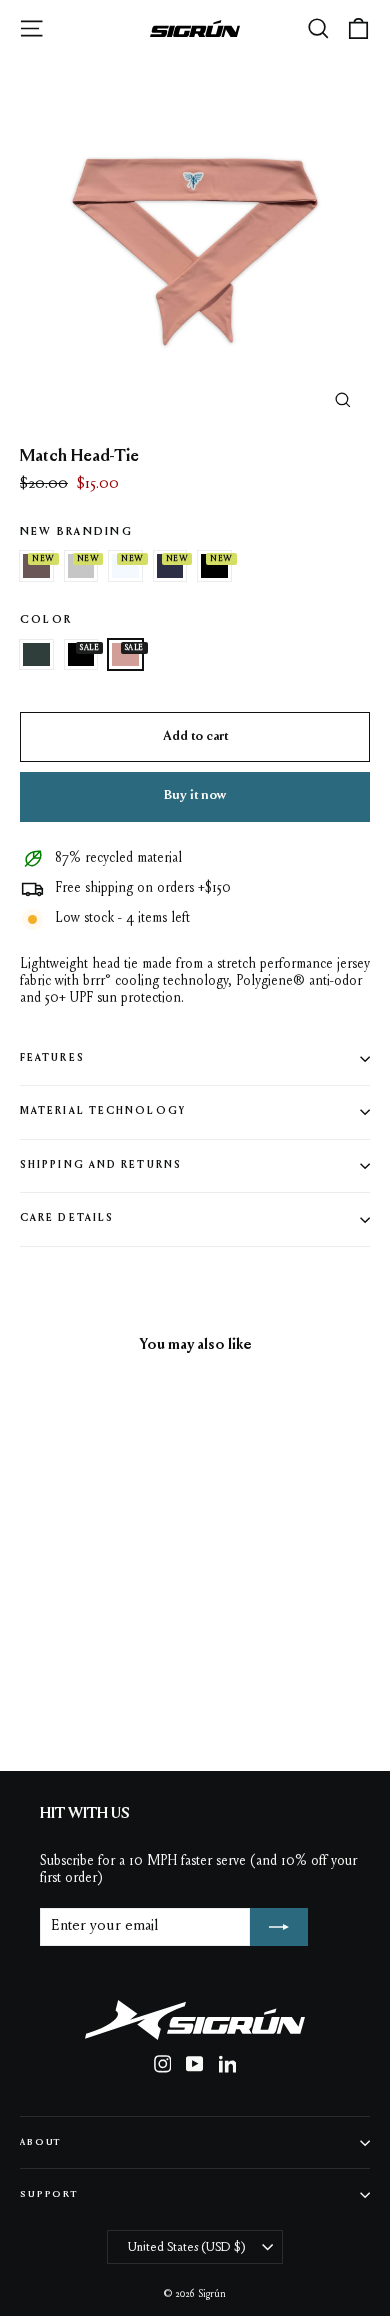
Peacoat (170, 566)
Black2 (214, 566)
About (40, 2142)
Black (81, 655)
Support (49, 2194)
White (125, 566)
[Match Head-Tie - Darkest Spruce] (141, 1683)
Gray (81, 566)
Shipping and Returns (101, 1165)
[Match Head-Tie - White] (75, 1683)
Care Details (67, 1218)
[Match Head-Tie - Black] (163, 1683)
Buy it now (195, 796)
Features (52, 1058)
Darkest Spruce (36, 655)
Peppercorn (36, 566)
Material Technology (103, 1111)
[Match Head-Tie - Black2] (119, 1683)
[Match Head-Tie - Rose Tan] (185, 1683)
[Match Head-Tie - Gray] (53, 1683)
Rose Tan (125, 655)
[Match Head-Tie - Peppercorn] (31, 1683)
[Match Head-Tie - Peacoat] (97, 1683)
